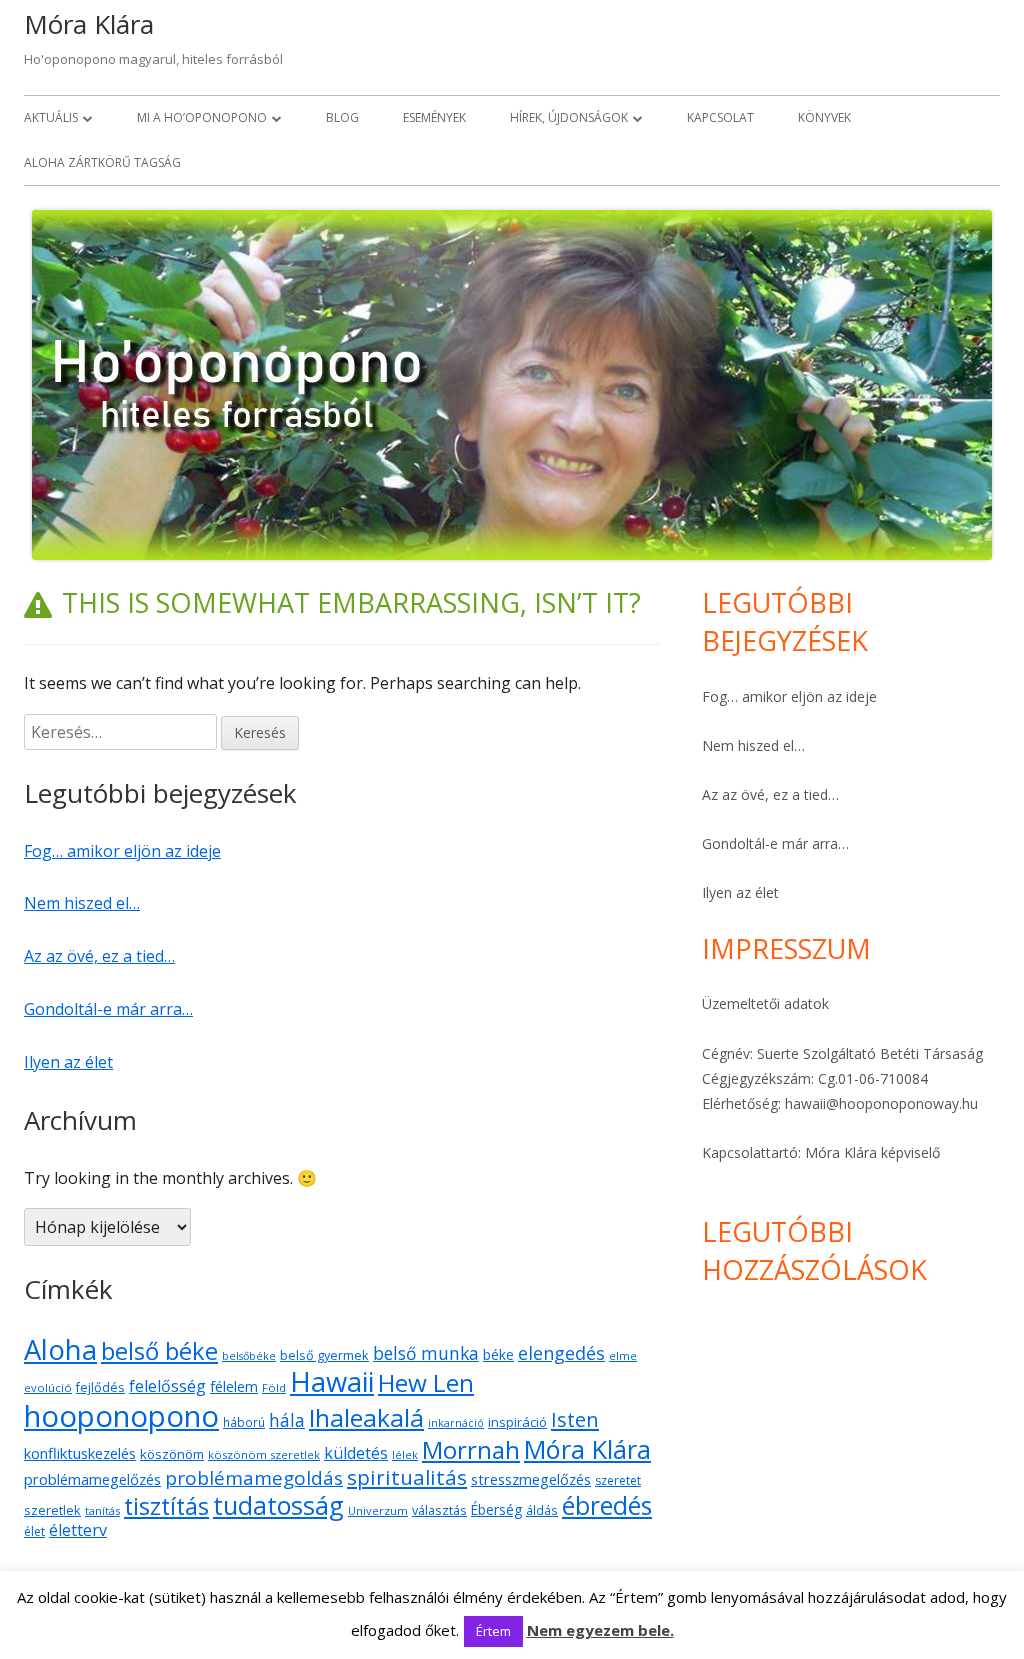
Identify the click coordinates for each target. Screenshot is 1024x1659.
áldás (542, 1510)
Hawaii (332, 1381)
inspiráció (517, 1422)
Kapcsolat (720, 117)
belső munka (426, 1353)
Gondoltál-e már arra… (108, 1009)
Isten (575, 1419)
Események (434, 117)
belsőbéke (249, 1356)
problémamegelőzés (92, 1479)
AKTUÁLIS (51, 117)
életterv (78, 1530)
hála (287, 1420)
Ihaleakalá (366, 1417)
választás (439, 1510)
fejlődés (100, 1387)
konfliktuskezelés (80, 1453)
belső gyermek (324, 1355)
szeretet (618, 1480)
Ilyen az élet (68, 1062)
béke (498, 1354)
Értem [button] (493, 1631)
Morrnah (471, 1449)
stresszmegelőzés (531, 1479)
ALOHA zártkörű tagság (102, 162)
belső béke (159, 1351)
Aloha (60, 1349)
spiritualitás (407, 1477)
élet (34, 1531)
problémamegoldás (254, 1478)
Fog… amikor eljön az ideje (122, 851)
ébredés (607, 1505)
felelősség (167, 1386)
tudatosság (278, 1505)
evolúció (48, 1387)
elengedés (561, 1353)
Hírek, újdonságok (569, 117)
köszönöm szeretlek (264, 1454)
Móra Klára (89, 24)
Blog (342, 117)
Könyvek (824, 117)
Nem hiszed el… (82, 903)
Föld (274, 1387)
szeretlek (52, 1510)
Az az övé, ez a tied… (99, 956)
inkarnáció (456, 1423)
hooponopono (121, 1416)
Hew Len (426, 1382)
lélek (405, 1454)
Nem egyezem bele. (600, 1630)
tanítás (102, 1510)
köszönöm (172, 1454)
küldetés (356, 1453)
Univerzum (378, 1510)
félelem (234, 1386)
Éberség (496, 1509)
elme (623, 1355)
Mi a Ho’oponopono (202, 117)
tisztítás (166, 1506)
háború (244, 1422)
